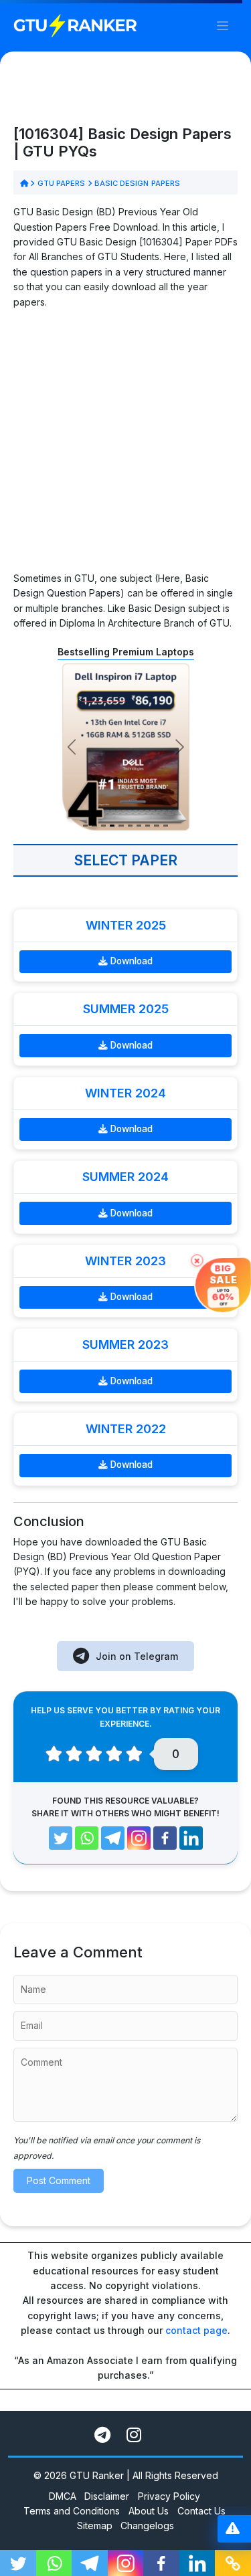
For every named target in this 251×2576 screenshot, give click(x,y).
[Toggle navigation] (223, 26)
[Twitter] (61, 1838)
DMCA (63, 2496)
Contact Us (201, 2511)
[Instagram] (139, 1838)
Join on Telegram (137, 1656)
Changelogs (147, 2526)
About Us (149, 2511)
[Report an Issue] (233, 2529)
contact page (196, 2330)
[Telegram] (113, 1838)
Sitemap (95, 2526)
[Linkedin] (191, 1838)
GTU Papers (61, 183)
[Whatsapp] (87, 1838)
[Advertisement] (125, 446)
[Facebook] (165, 1838)
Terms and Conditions (72, 2511)
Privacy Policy (169, 2496)
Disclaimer (107, 2496)
